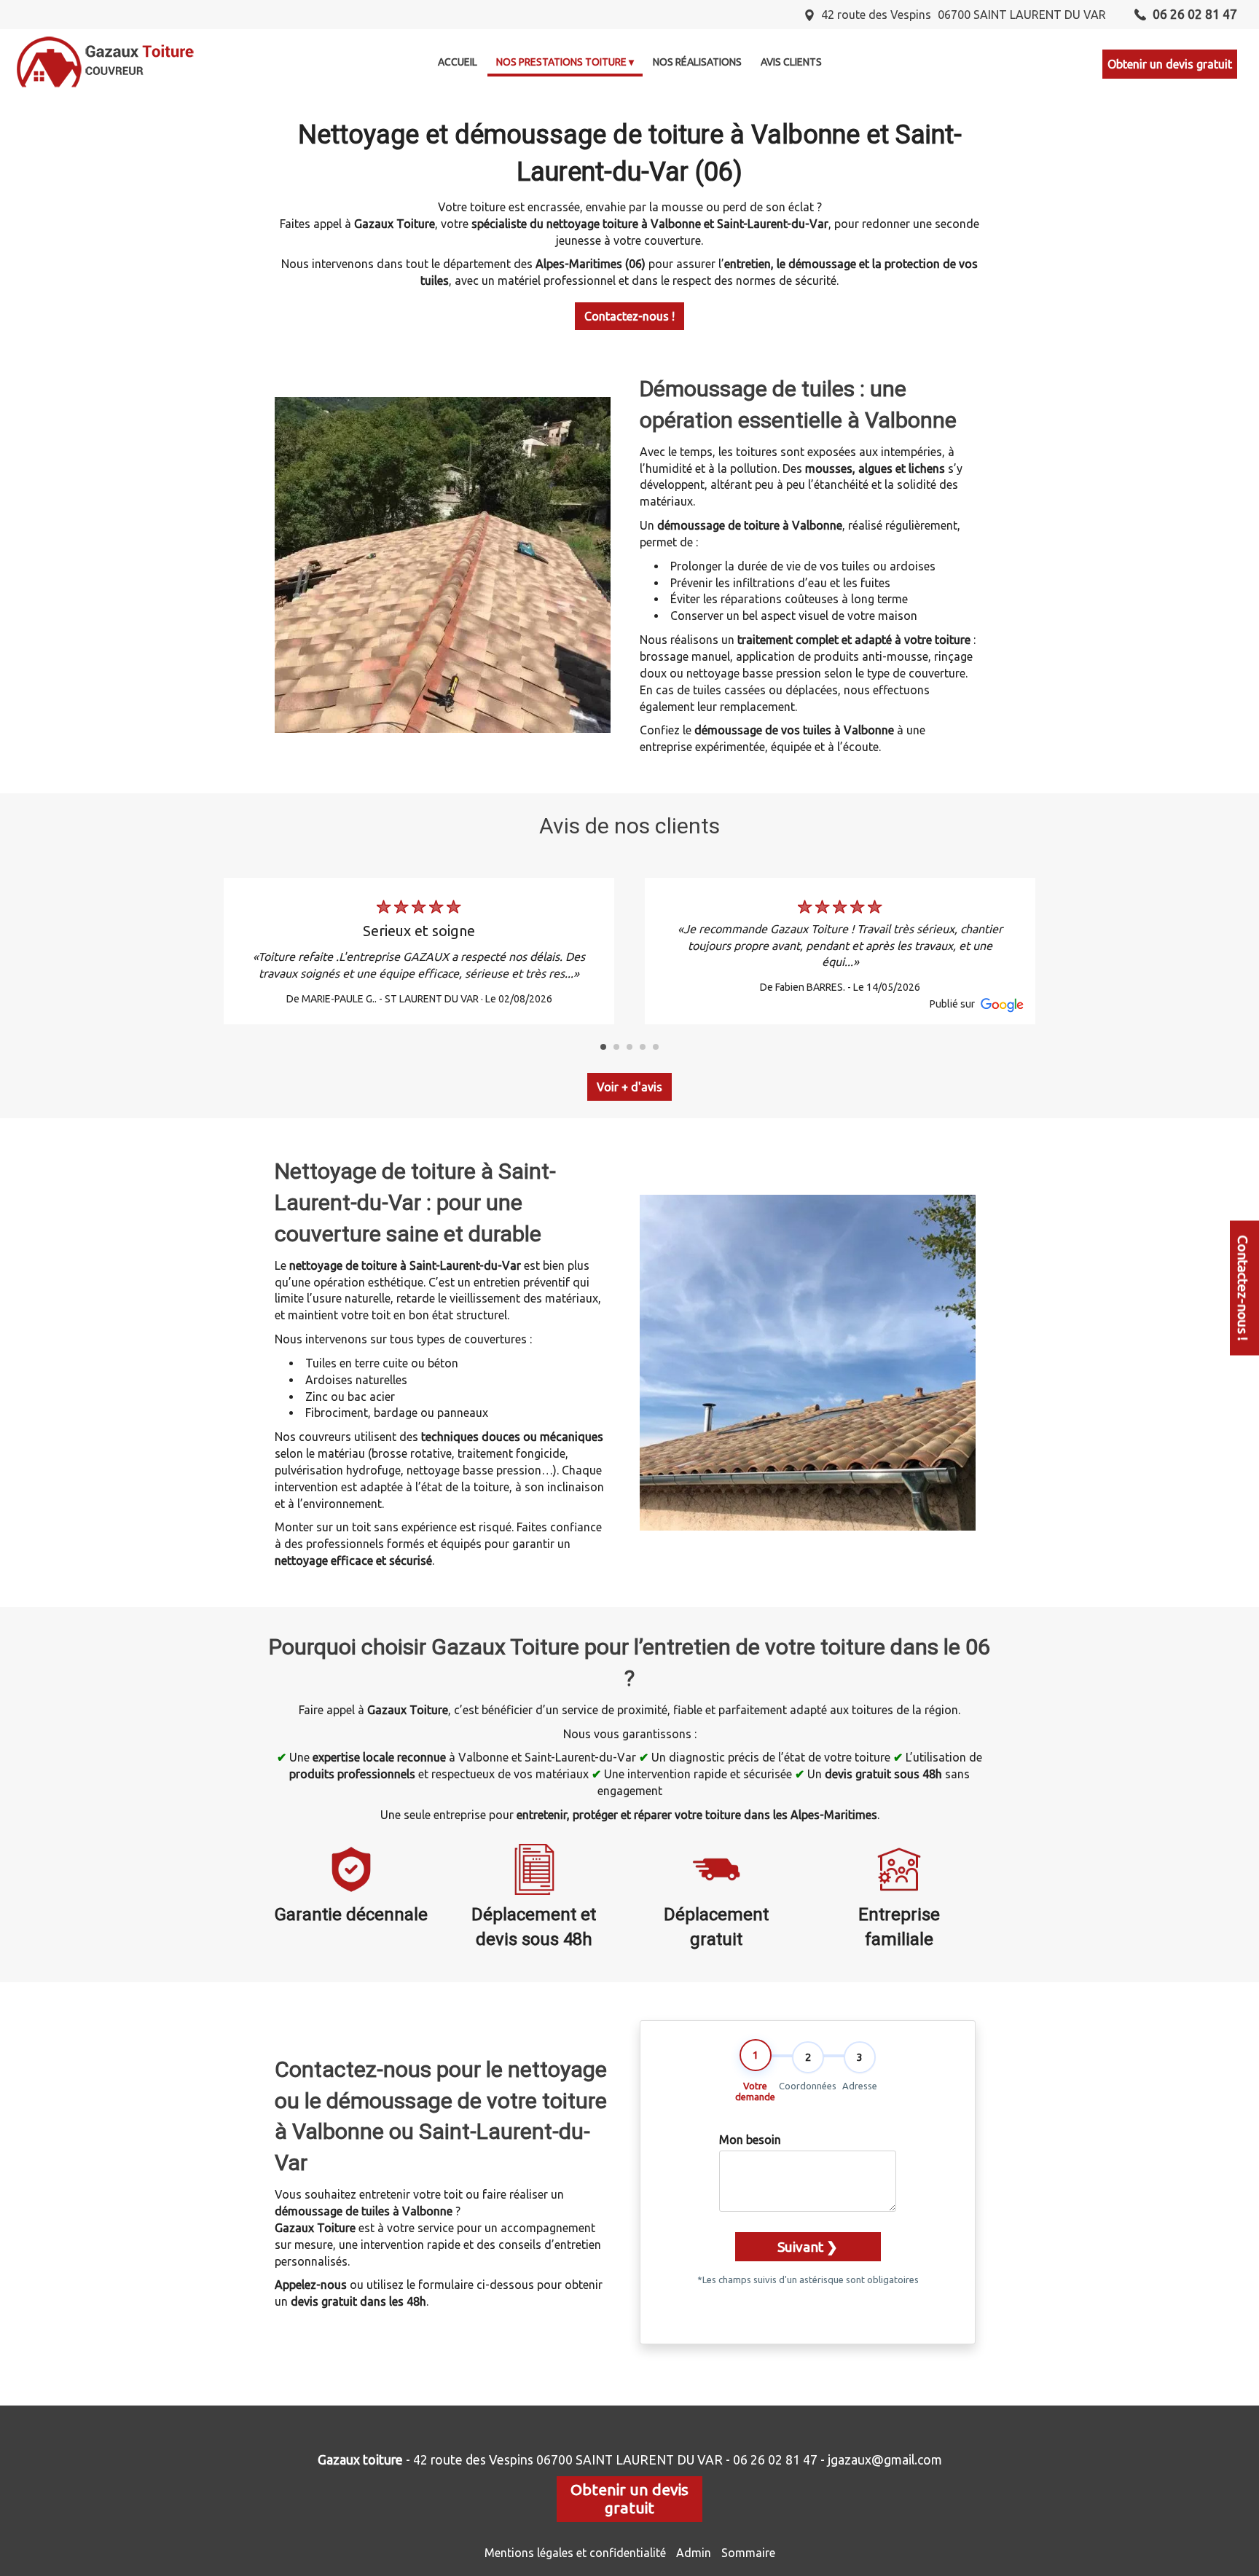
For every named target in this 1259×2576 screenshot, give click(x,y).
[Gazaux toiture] (106, 62)
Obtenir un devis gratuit (1170, 64)
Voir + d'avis (629, 1087)
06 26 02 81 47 (775, 2460)
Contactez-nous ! (629, 316)
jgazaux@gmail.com (885, 2460)
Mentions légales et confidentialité (575, 2553)
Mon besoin (750, 2140)
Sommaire (748, 2553)
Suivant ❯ (808, 2247)
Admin (694, 2553)
